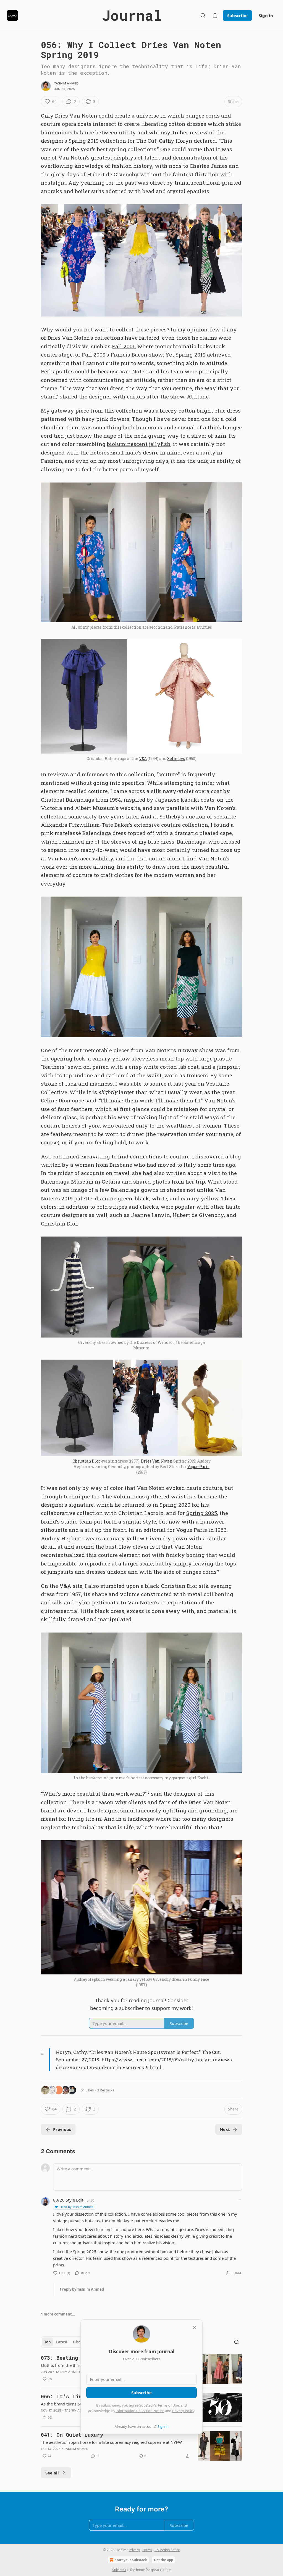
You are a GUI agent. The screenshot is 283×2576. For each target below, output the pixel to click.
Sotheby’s (176, 758)
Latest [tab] (62, 2342)
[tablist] (69, 2342)
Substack (119, 2570)
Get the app (164, 2560)
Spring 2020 (175, 1505)
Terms (147, 2550)
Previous (62, 2129)
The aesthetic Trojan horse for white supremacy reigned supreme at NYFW (111, 2442)
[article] (141, 2446)
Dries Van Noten (157, 1461)
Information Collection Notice (140, 2411)
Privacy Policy (183, 2411)
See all (52, 2473)
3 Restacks (106, 2090)
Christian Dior (86, 1461)
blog (235, 1156)
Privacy (134, 2550)
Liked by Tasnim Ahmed (76, 2207)
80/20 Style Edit (68, 2200)
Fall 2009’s (95, 354)
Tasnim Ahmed (66, 83)
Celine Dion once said (69, 1100)
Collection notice (167, 2550)
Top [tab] (47, 2342)
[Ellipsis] (239, 2200)
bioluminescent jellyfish (139, 444)
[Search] (203, 15)
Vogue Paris (198, 1467)
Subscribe (237, 15)
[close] (195, 2327)
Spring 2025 (202, 1513)
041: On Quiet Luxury (72, 2435)
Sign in (266, 15)
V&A (143, 758)
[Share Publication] (215, 15)
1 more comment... (58, 2314)
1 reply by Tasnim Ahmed (82, 2289)
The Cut (146, 141)
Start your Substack (131, 2560)
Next (225, 2129)
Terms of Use (168, 2405)
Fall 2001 (123, 346)
